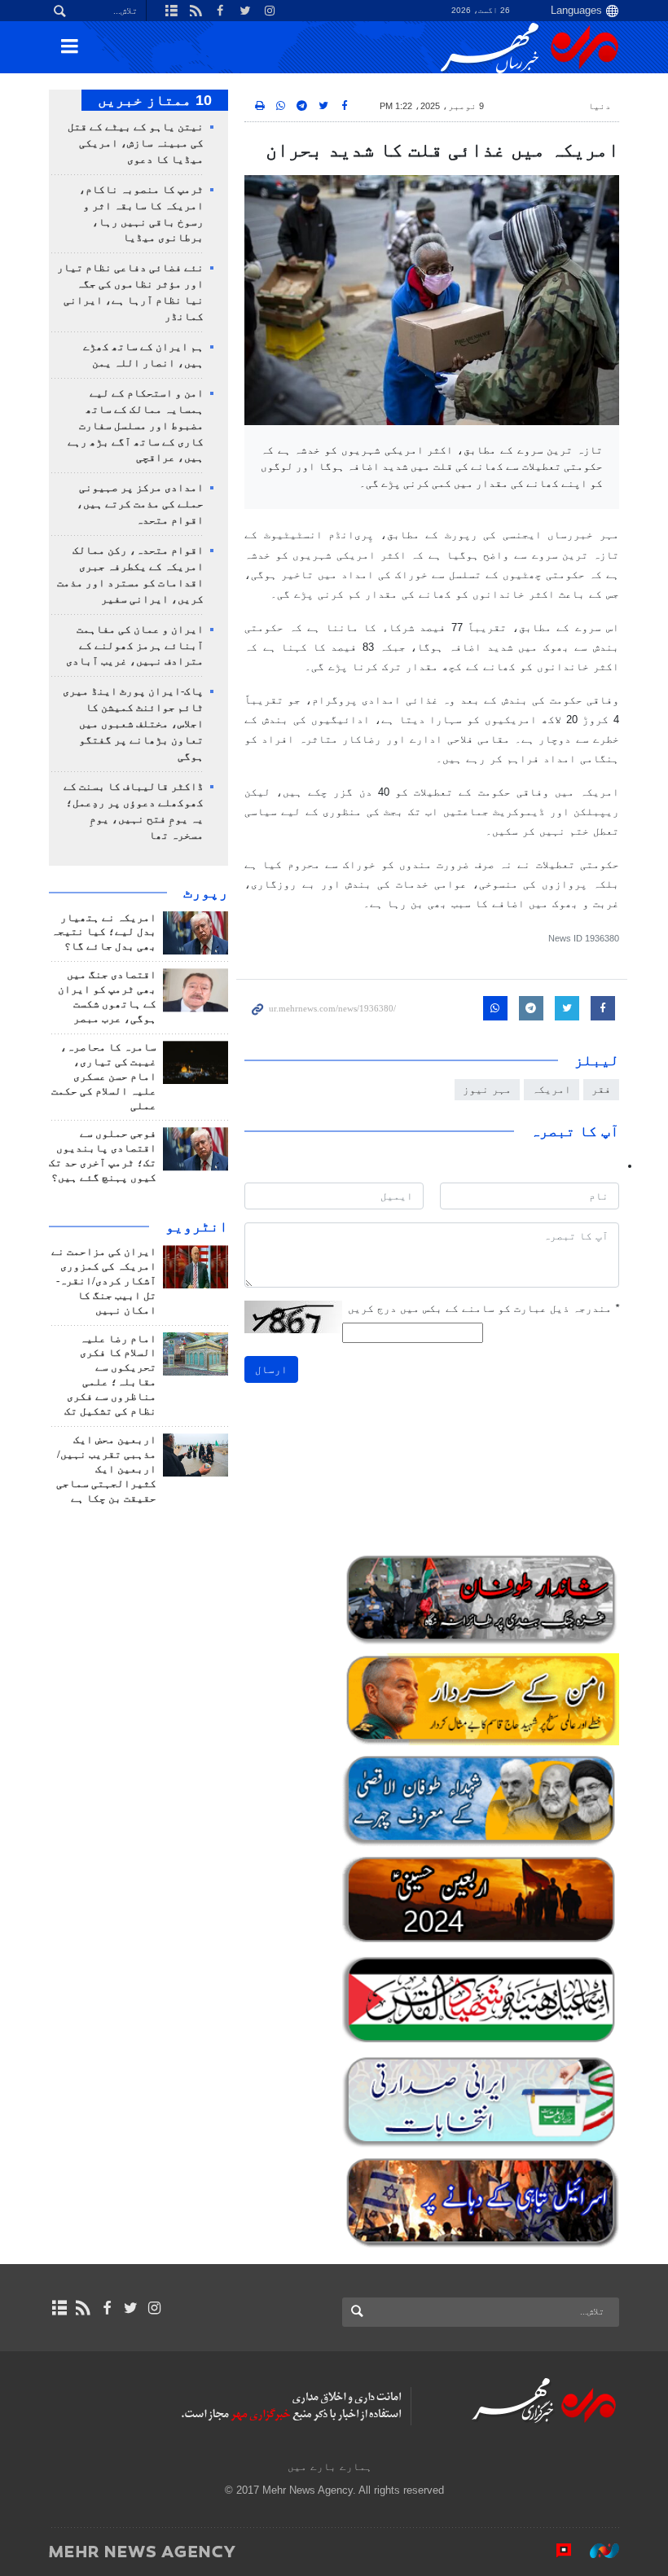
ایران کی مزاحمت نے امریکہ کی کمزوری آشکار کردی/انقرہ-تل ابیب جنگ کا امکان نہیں (104, 1281)
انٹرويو (197, 1227)
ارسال (271, 1369)
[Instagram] (154, 2308)
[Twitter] (131, 2308)
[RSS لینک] (83, 2308)
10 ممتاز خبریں (155, 100)
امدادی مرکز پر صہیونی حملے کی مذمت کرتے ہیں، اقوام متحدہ (140, 504)
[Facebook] (106, 2308)
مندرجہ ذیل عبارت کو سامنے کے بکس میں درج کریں (483, 1308)
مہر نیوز (487, 1089)
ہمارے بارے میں (330, 2466)
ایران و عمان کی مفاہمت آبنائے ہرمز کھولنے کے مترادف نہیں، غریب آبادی (135, 646)
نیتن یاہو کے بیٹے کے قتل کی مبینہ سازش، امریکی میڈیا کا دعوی (136, 143)
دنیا (600, 106)
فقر (601, 1089)
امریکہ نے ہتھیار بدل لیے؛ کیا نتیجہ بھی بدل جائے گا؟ (104, 933)
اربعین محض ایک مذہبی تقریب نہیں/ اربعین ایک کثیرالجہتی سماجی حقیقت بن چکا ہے (106, 1469)
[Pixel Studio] (556, 2551)
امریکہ (552, 1089)
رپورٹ (206, 893)
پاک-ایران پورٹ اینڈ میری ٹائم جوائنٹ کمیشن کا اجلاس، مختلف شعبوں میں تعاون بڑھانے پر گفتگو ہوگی (133, 724)
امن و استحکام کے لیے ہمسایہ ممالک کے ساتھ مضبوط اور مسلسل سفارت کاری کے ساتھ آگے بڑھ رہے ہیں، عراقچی (136, 426)
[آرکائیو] (59, 2308)
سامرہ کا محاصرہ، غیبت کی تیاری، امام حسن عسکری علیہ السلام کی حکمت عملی (104, 1077)
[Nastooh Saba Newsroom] (596, 2551)
